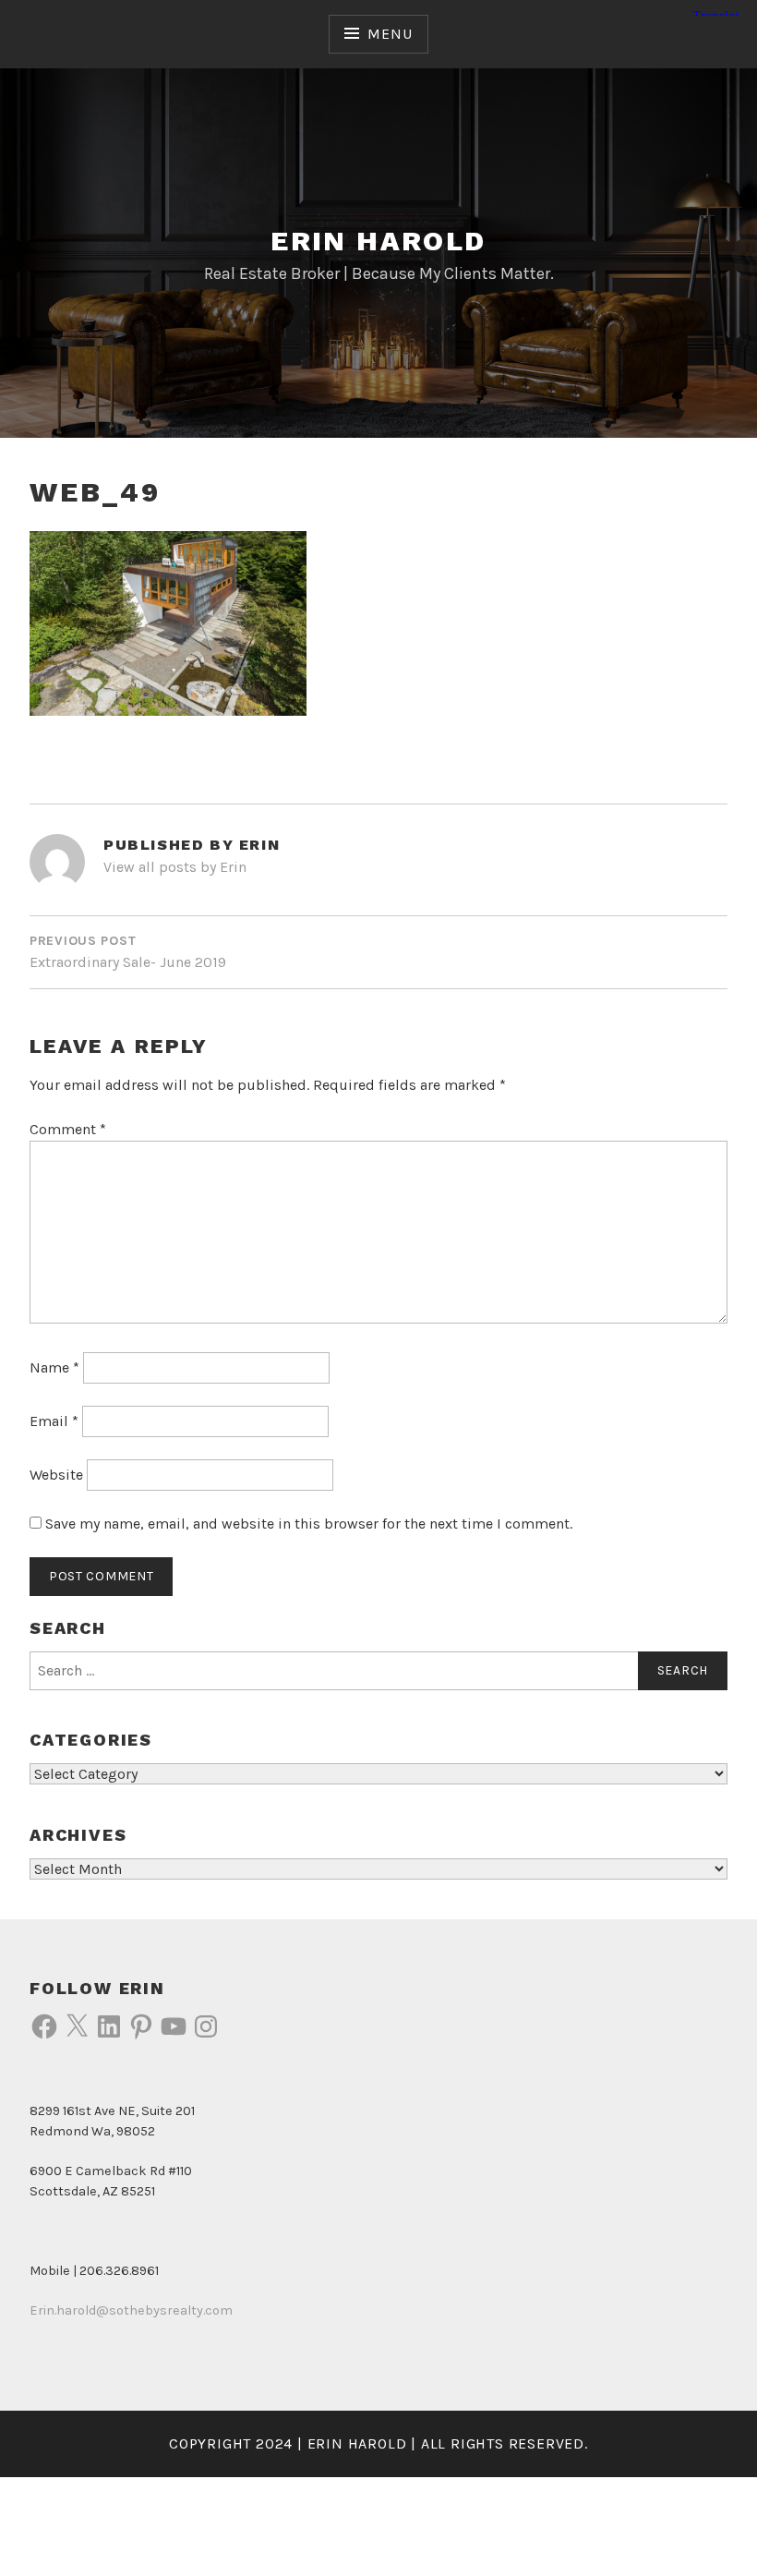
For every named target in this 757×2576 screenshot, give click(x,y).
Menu (390, 34)
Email (54, 1421)
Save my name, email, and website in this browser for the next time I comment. (309, 1524)
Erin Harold (378, 241)
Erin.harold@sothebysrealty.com (131, 2310)
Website (56, 1475)
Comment (68, 1129)
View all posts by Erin (175, 867)
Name (54, 1367)
